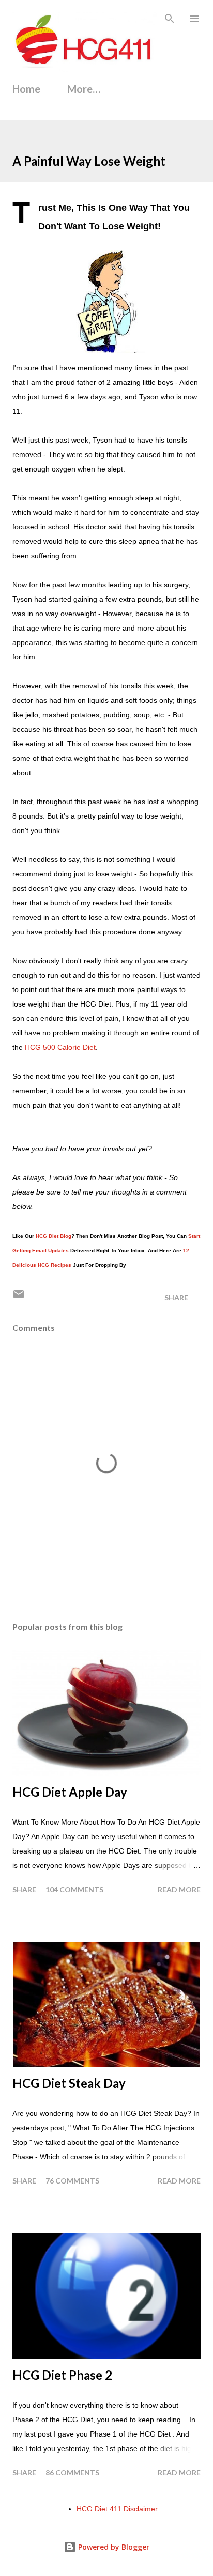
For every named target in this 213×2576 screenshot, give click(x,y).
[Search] (170, 19)
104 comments (74, 1889)
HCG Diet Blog (54, 1236)
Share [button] (176, 1298)
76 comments (72, 2181)
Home (26, 89)
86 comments (72, 2472)
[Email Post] (19, 1298)
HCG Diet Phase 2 (62, 2375)
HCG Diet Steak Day (69, 2083)
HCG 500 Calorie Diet (60, 1047)
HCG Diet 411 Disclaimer (117, 2509)
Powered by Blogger (113, 2547)
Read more (179, 1889)
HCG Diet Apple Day (70, 1792)
